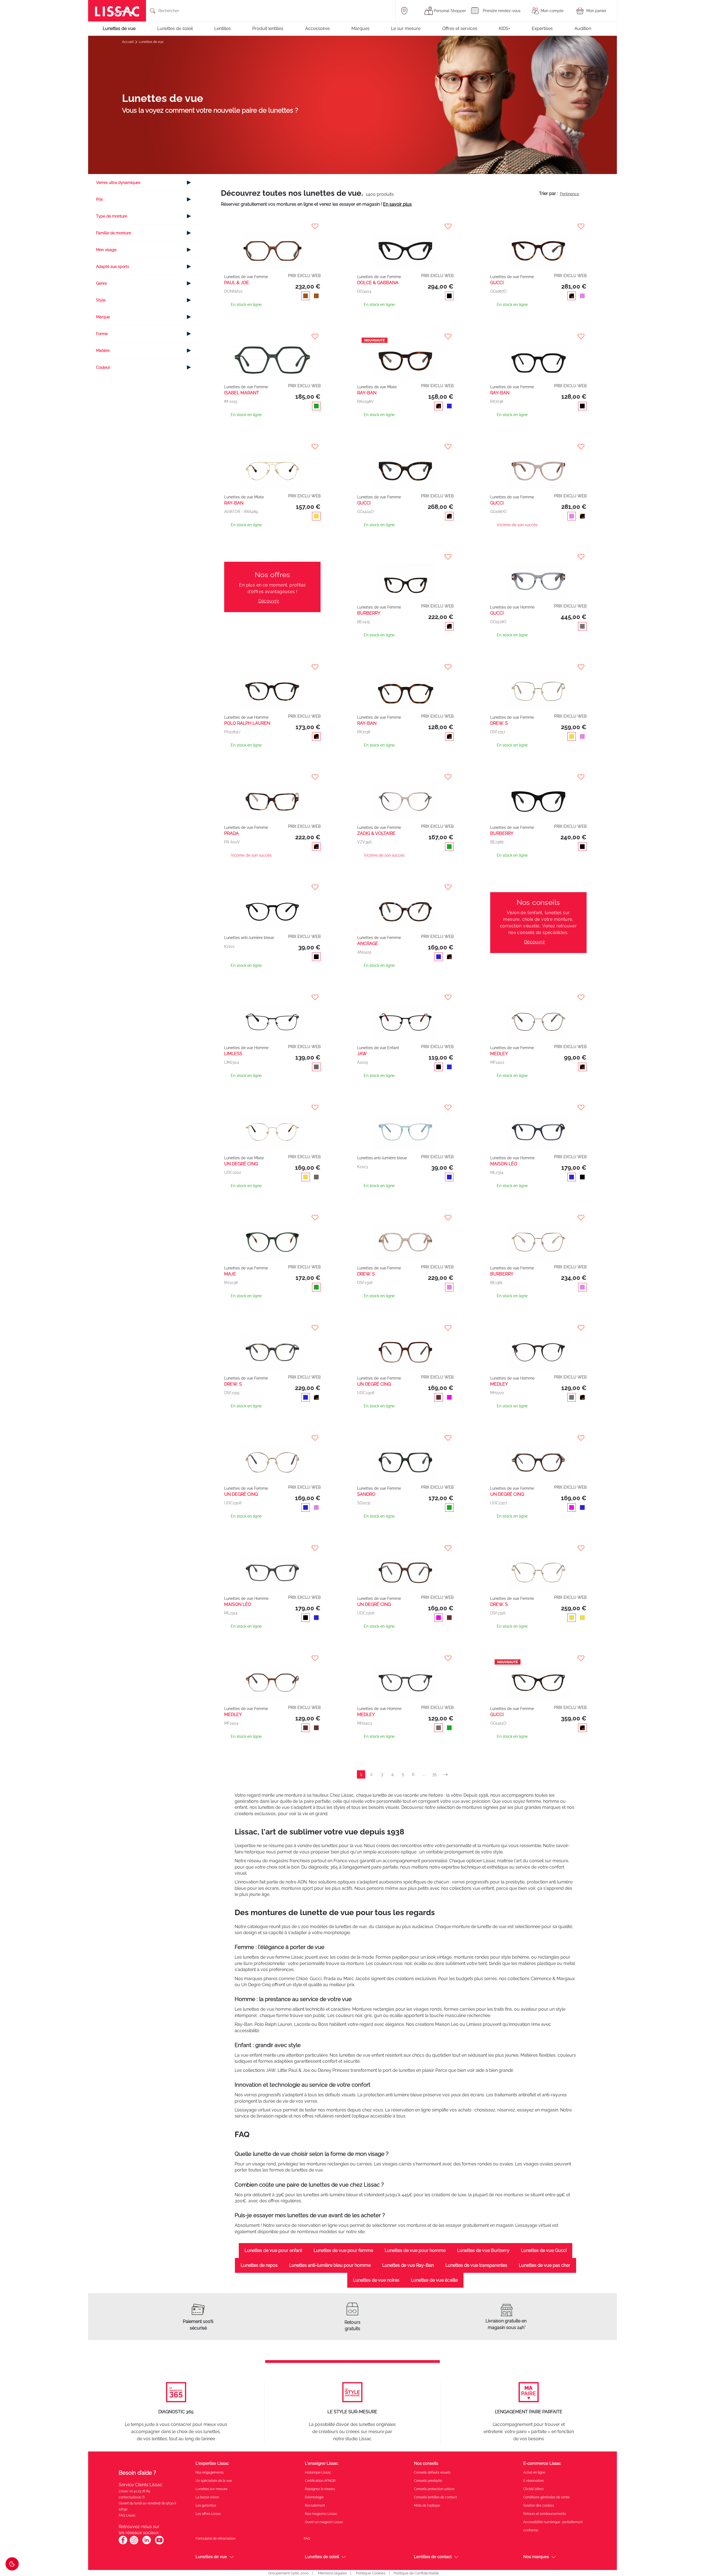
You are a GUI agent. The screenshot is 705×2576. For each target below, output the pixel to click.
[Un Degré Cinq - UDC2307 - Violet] (538, 1514)
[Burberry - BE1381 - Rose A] (538, 1294)
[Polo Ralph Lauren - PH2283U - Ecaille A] (272, 686)
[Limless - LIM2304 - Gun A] (272, 1045)
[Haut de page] (693, 2555)
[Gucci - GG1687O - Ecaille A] (538, 245)
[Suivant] (447, 1832)
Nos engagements (210, 2530)
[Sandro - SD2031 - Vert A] (405, 1514)
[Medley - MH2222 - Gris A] (538, 1404)
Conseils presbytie (428, 2538)
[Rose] (581, 297)
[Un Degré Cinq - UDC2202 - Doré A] (272, 1155)
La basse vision (207, 2555)
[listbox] (289, 985)
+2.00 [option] (281, 976)
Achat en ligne (534, 2530)
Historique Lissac (318, 2530)
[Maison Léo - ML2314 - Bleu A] (538, 1155)
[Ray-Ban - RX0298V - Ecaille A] (405, 356)
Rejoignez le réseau (320, 2546)
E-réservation (533, 2538)
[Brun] (304, 297)
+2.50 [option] (298, 976)
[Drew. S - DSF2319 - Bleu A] (272, 1404)
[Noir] (448, 297)
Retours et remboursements (545, 2571)
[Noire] (581, 407)
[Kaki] (448, 847)
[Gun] (315, 1096)
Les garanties (206, 2563)
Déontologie (314, 2555)
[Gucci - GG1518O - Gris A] (538, 576)
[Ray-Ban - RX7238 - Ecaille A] (405, 686)
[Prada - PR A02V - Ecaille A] (272, 796)
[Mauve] (448, 1455)
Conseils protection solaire (434, 2546)
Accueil (128, 42)
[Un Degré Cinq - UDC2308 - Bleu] (272, 1514)
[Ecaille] (570, 297)
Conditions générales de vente (546, 2555)
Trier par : (548, 193)
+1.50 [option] (264, 976)
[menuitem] (122, 29)
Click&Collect (533, 2546)
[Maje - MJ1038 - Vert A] (272, 1294)
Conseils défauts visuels (432, 2530)
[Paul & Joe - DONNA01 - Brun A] (272, 245)
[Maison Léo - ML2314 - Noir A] (272, 1624)
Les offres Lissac (208, 2571)
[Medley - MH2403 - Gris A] (405, 1735)
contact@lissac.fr (132, 2555)
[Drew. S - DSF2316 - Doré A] (538, 1624)
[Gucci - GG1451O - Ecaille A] (538, 1735)
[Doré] (315, 517)
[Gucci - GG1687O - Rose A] (538, 466)
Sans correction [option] (289, 991)
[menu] (352, 29)
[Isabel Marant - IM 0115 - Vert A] (272, 356)
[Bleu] (448, 407)
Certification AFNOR (320, 2538)
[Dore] (570, 737)
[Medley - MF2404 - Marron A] (272, 1735)
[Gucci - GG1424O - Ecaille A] (405, 466)
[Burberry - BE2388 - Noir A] (538, 796)
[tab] (147, 183)
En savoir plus (397, 204)
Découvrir (269, 601)
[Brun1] (315, 1786)
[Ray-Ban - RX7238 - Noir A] (538, 356)
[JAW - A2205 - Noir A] (405, 1045)
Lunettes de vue (151, 42)
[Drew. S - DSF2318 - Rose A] (405, 1294)
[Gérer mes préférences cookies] (12, 2564)
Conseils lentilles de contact (435, 2555)
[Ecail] (448, 957)
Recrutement (315, 2563)
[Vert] (315, 407)
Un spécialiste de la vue (214, 2538)
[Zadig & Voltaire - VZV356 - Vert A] (405, 796)
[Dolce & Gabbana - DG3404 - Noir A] (405, 245)
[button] (273, 226)
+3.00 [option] (264, 991)
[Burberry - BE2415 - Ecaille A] (405, 576)
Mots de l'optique (427, 2563)
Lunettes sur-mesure (211, 2546)
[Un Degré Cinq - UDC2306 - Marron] (405, 1404)
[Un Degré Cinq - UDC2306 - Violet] (405, 1624)
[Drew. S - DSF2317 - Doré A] (538, 686)
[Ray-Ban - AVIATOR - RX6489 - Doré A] (272, 466)
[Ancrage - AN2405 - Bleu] (405, 906)
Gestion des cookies (539, 2563)
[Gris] (581, 627)
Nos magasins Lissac (321, 2571)
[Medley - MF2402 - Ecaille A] (538, 1045)
